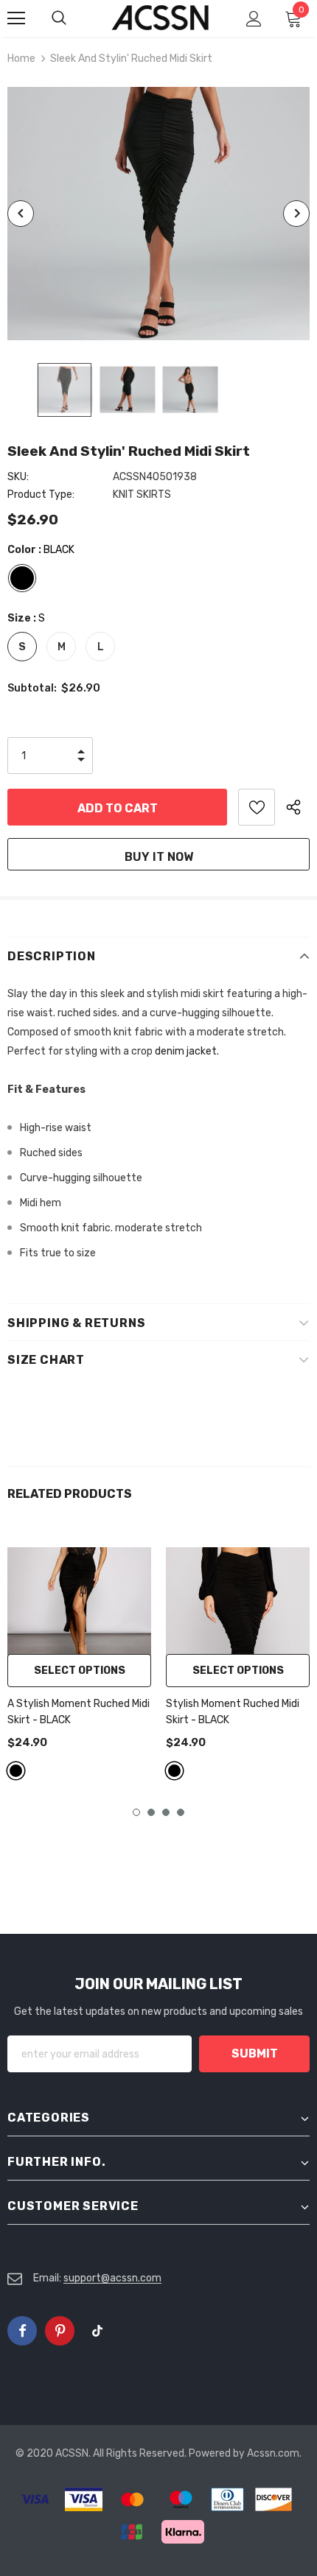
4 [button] (181, 1812)
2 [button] (151, 1812)
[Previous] (21, 214)
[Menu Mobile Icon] (16, 18)
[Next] (296, 214)
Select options (80, 1671)
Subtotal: (32, 688)
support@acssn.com (112, 2278)
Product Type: (41, 495)
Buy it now (159, 857)
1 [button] (136, 1812)
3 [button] (166, 1812)
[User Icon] (254, 19)
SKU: (18, 477)
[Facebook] (22, 2331)
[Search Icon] (74, 18)
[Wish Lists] (257, 807)
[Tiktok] (97, 2331)
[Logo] (160, 18)
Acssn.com (273, 2453)
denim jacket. (187, 1051)
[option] (158, 214)
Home (21, 59)
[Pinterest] (60, 2331)
